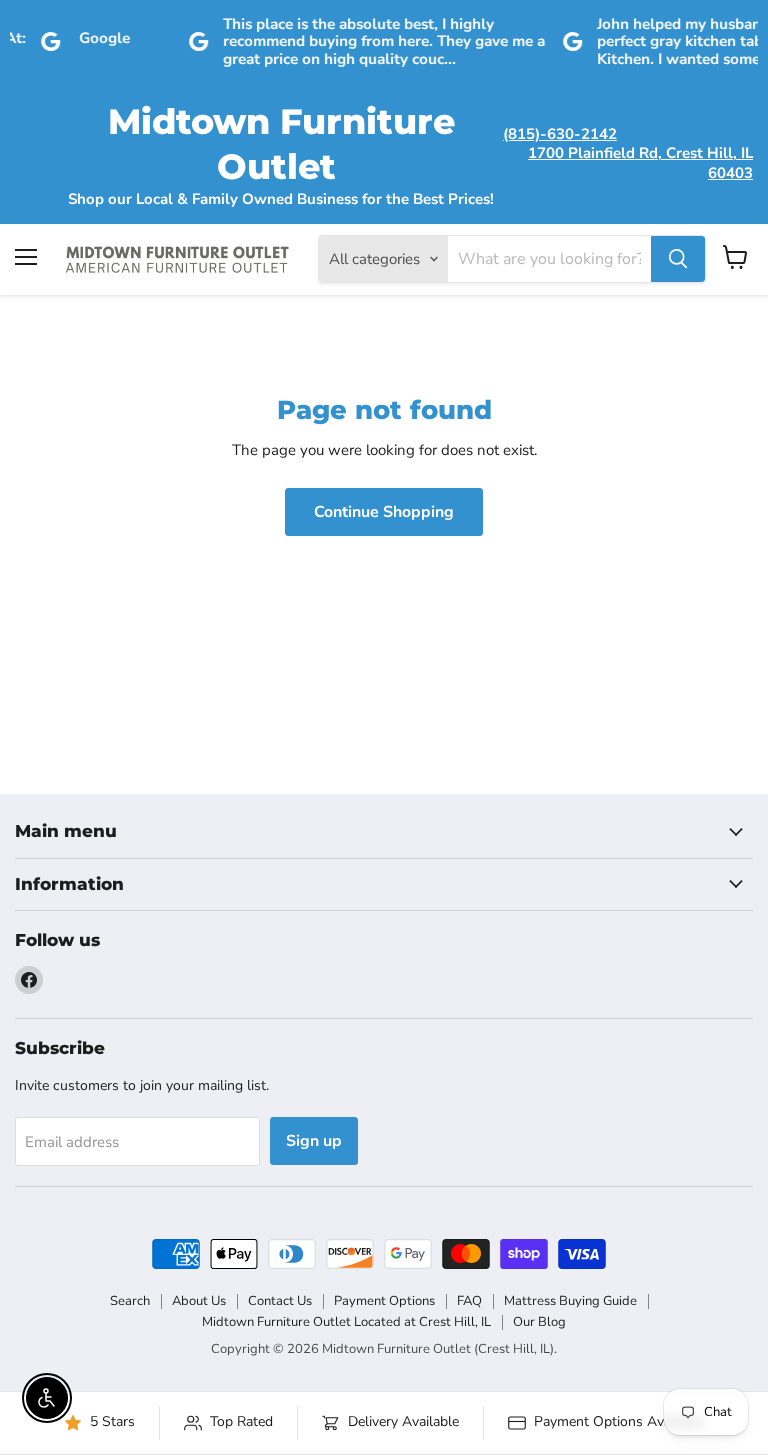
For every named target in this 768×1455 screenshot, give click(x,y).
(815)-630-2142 (560, 134)
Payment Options (384, 1301)
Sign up (314, 1141)
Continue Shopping (384, 512)
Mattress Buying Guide (570, 1301)
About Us (199, 1301)
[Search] (678, 259)
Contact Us (280, 1301)
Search (130, 1301)
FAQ (469, 1301)
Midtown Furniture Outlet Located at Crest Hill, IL (346, 1322)
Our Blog (539, 1322)
